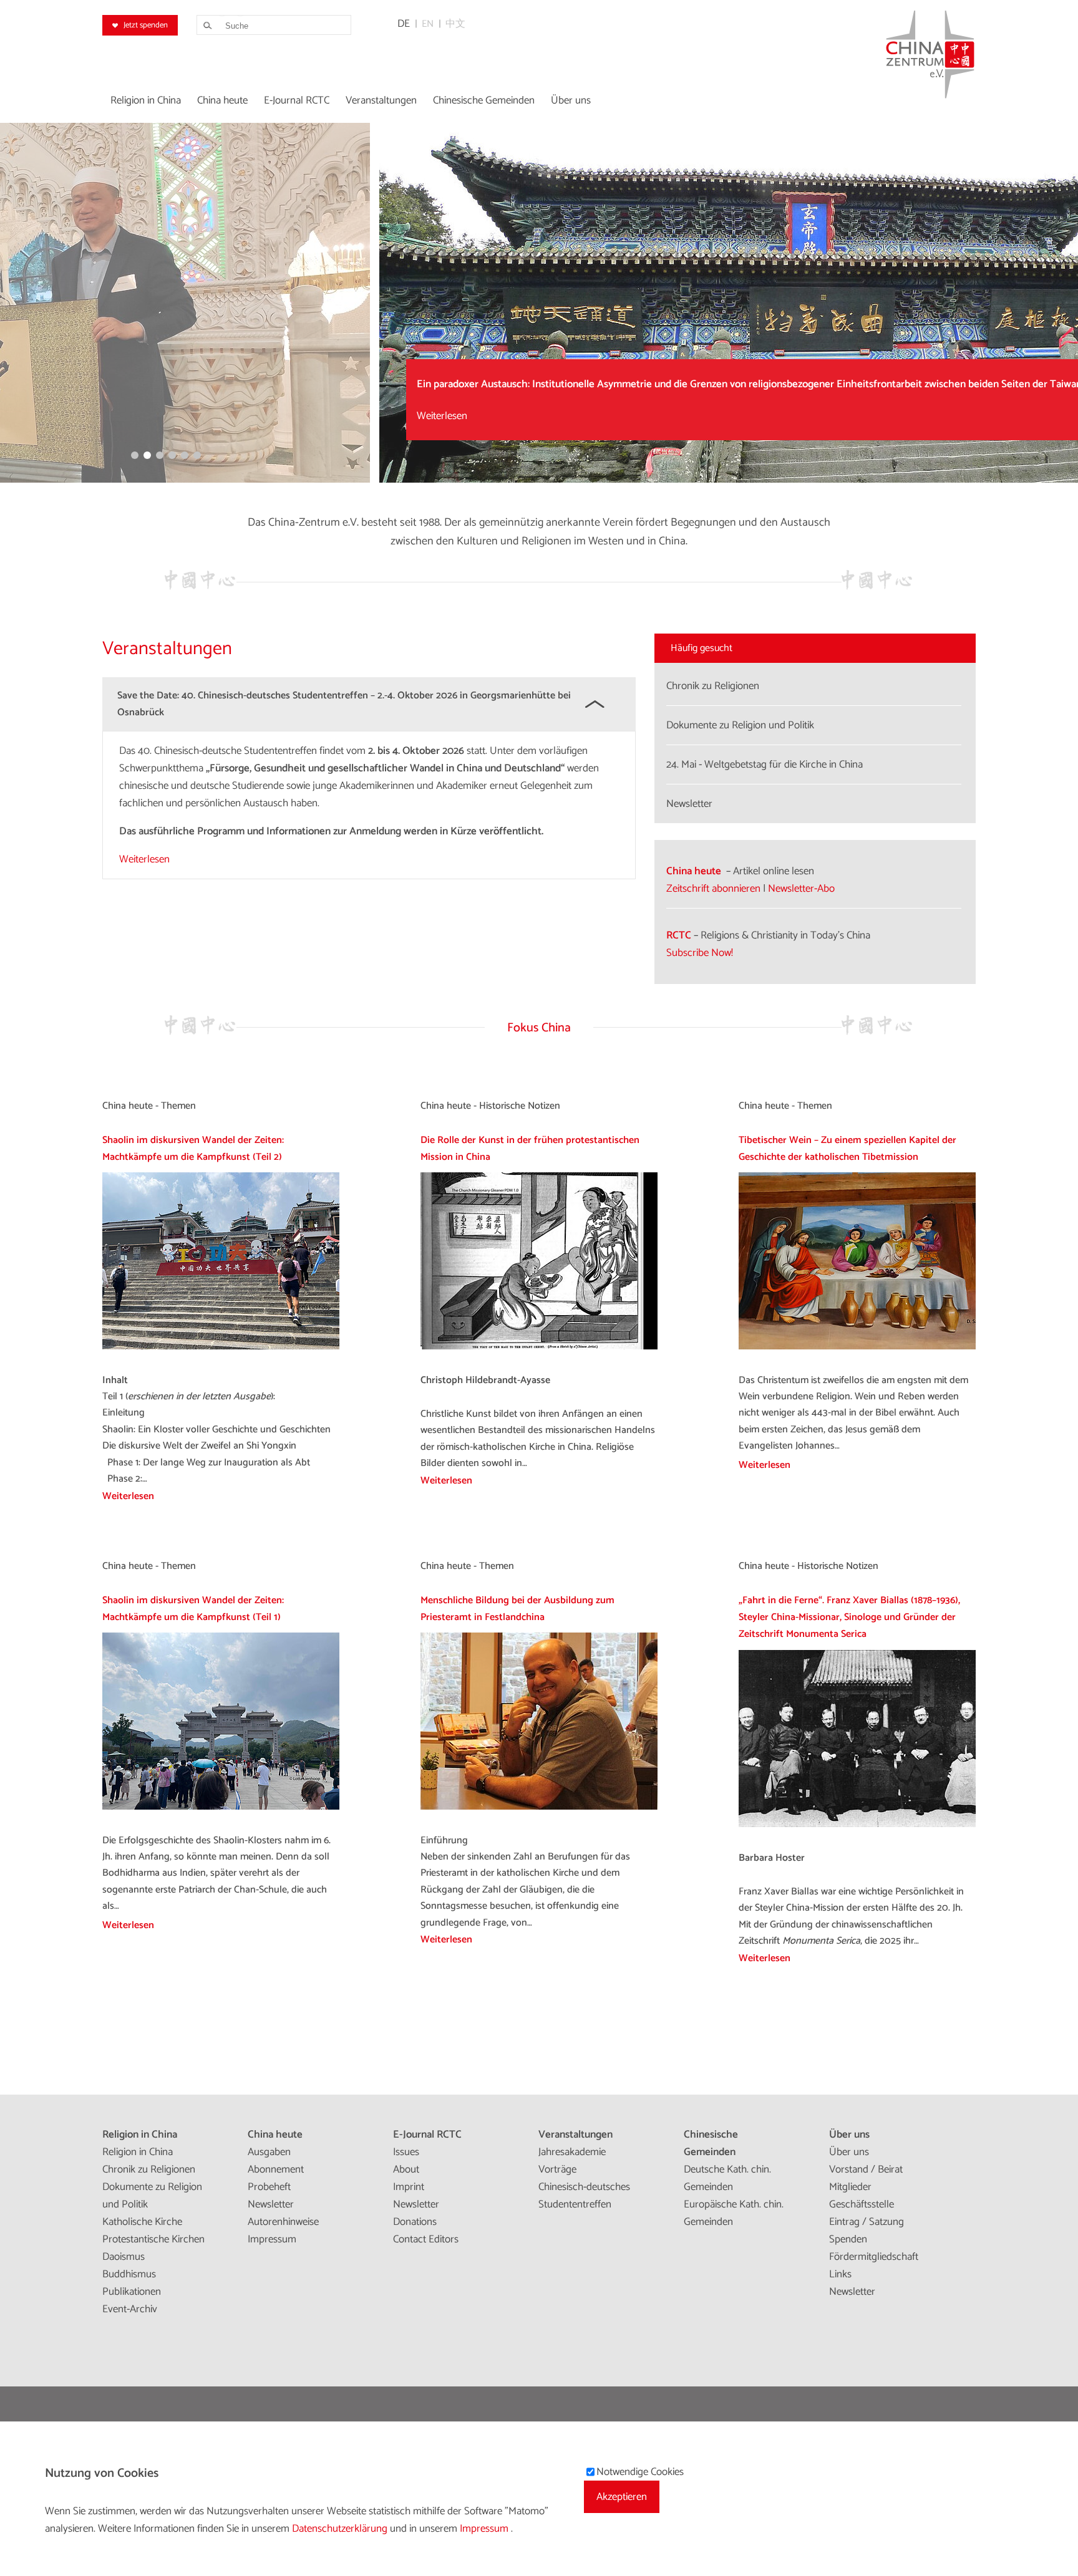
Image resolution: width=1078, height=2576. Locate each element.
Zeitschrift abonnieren (713, 889)
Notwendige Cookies (640, 2472)
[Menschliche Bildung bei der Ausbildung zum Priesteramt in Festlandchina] (539, 1807)
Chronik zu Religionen (149, 2169)
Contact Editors (426, 2239)
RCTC (679, 935)
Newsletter (271, 2204)
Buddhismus (129, 2274)
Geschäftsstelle (862, 2204)
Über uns (849, 2135)
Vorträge (557, 2169)
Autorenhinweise (283, 2222)
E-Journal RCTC (427, 2135)
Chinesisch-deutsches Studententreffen (584, 2196)
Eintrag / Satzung (867, 2222)
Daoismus (124, 2257)
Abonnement (276, 2169)
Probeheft (269, 2187)
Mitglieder (850, 2187)
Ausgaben (269, 2152)
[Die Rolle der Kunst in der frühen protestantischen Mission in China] (539, 1347)
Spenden (848, 2239)
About (406, 2169)
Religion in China (140, 2135)
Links (840, 2274)
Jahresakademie (572, 2152)
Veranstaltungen (575, 2135)
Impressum (272, 2239)
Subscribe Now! (700, 953)
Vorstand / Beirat (866, 2169)
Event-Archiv (130, 2309)
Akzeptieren (622, 2497)
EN (428, 24)
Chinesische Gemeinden (711, 2143)
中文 (455, 24)
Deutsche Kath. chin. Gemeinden (727, 2178)
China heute (694, 871)
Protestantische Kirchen (153, 2239)
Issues (406, 2152)
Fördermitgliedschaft (874, 2257)
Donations (415, 2222)
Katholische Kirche (142, 2222)
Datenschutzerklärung (341, 2529)
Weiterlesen (170, 416)
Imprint (409, 2187)
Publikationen (132, 2292)
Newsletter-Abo (801, 889)
